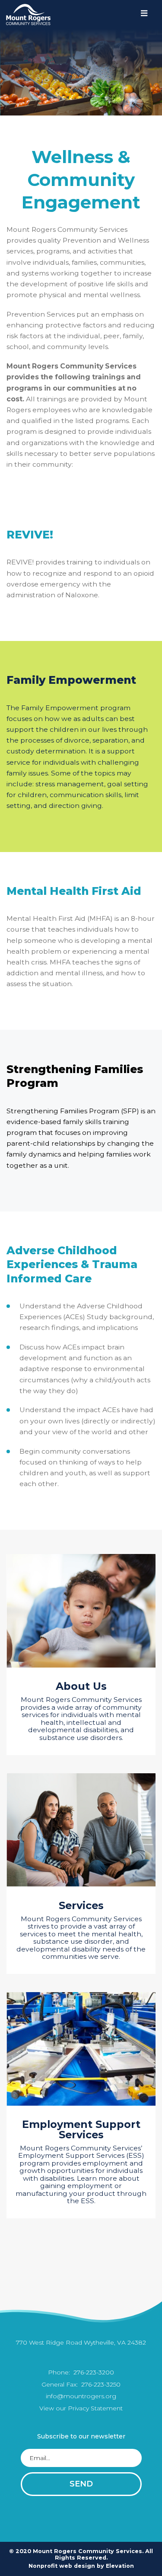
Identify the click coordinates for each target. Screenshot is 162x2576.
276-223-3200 (93, 2372)
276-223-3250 (100, 2384)
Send (81, 2484)
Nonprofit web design (62, 2566)
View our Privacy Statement (81, 2408)
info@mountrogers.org (81, 2396)
